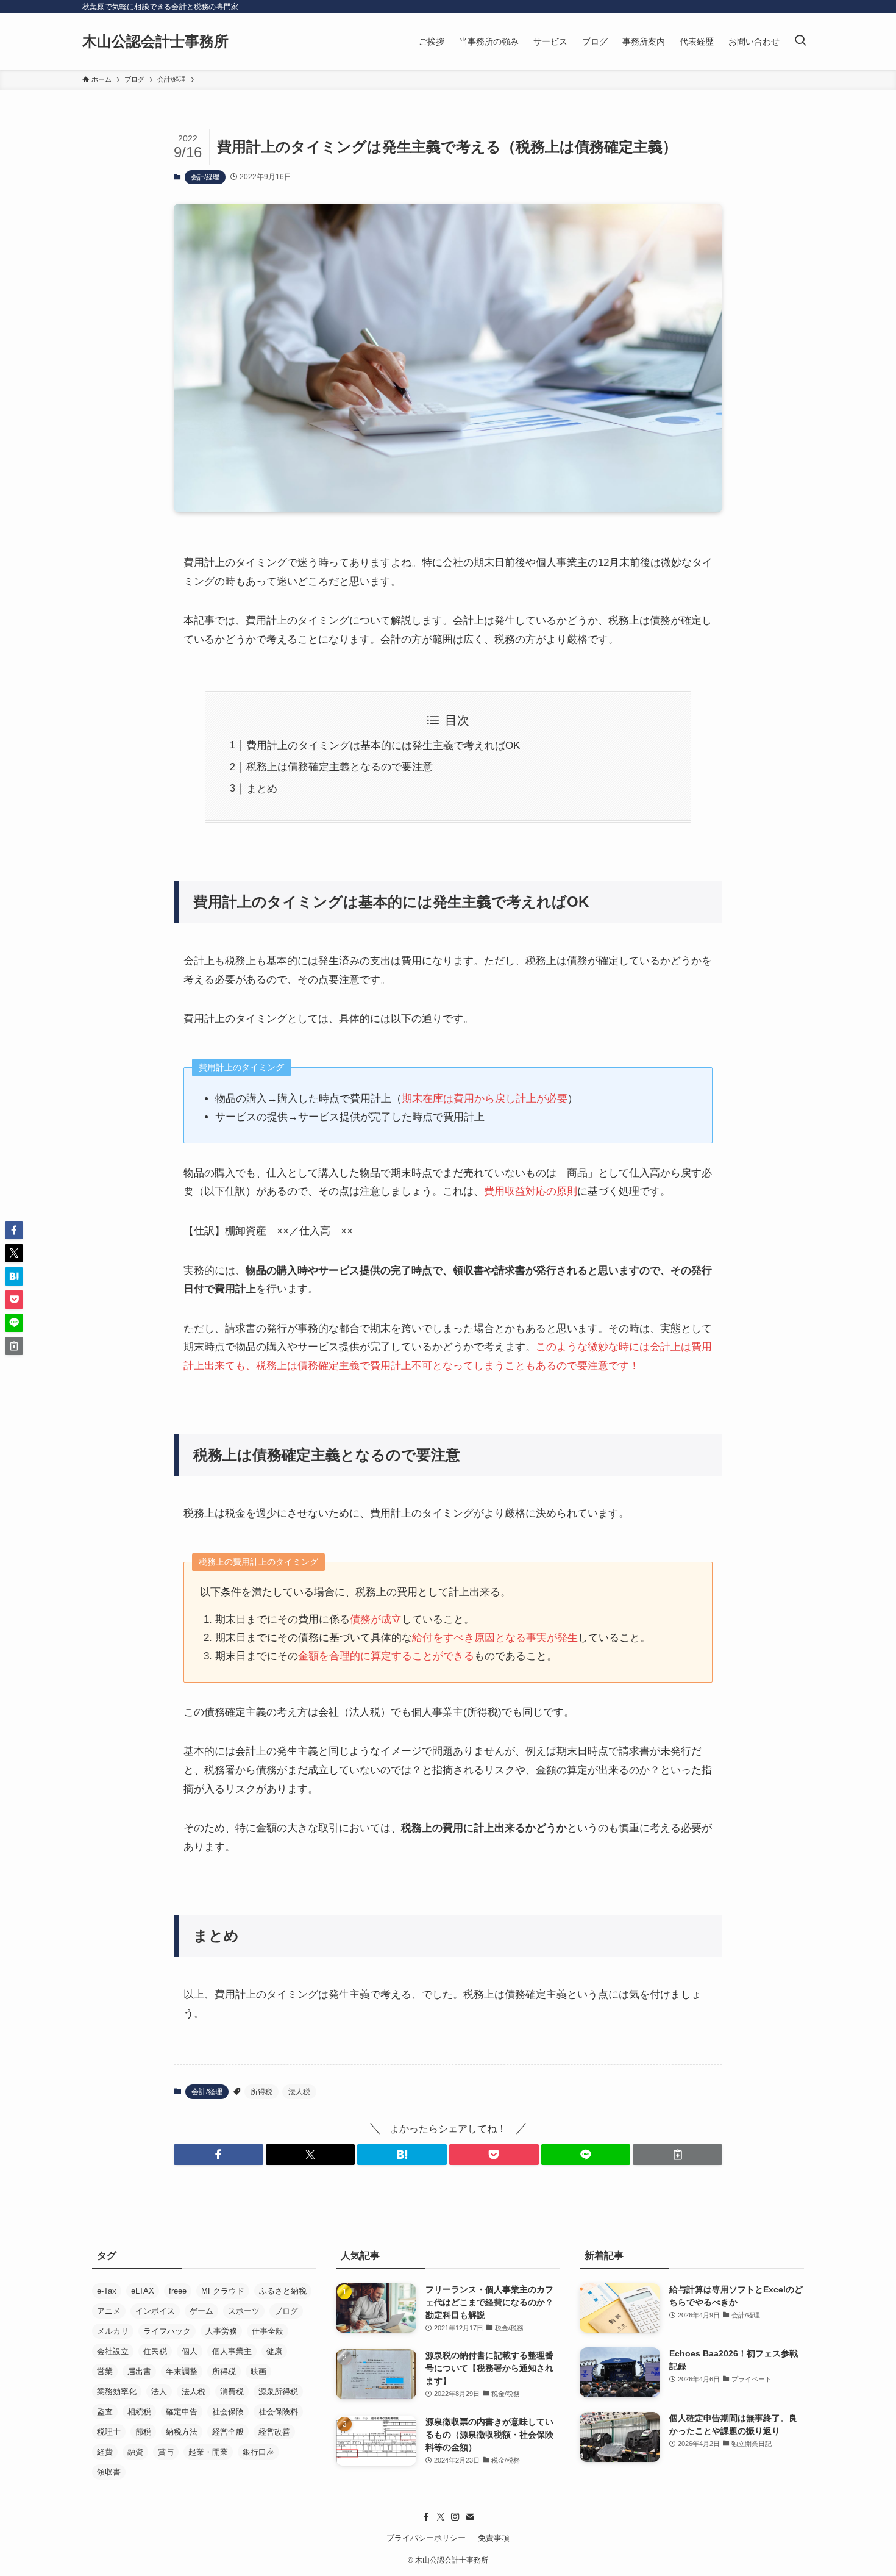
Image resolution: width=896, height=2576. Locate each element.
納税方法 (182, 2432)
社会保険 (228, 2412)
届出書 (139, 2371)
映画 (258, 2371)
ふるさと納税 (283, 2291)
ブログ (286, 2311)
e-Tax (107, 2291)
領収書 (109, 2472)
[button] (219, 2155)
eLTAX (143, 2291)
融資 (135, 2452)
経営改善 (274, 2432)
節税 (143, 2432)
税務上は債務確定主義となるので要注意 (340, 767)
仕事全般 (268, 2331)
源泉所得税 (278, 2392)
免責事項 (494, 2538)
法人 (159, 2392)
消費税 (232, 2392)
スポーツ (244, 2311)
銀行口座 (258, 2452)
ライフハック (167, 2331)
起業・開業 (208, 2452)
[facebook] (426, 2517)
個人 (190, 2351)
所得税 (261, 2092)
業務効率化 (117, 2392)
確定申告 (182, 2412)
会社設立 (113, 2351)
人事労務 (221, 2331)
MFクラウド (223, 2291)
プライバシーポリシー (426, 2538)
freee (178, 2291)
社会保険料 (278, 2412)
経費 (105, 2452)
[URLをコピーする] (677, 2155)
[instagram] (455, 2517)
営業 (105, 2371)
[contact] (470, 2517)
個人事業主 (232, 2351)
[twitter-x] (441, 2517)
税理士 (109, 2432)
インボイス (155, 2311)
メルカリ (113, 2331)
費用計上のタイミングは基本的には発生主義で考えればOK (383, 746)
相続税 (139, 2412)
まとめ (262, 789)
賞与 (166, 2452)
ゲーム (201, 2311)
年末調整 (182, 2371)
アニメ (109, 2311)
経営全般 (228, 2432)
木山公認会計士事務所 (155, 41)
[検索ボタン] (800, 41)
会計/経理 (205, 177)
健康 (274, 2351)
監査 (105, 2412)
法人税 (299, 2092)
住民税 (155, 2351)
